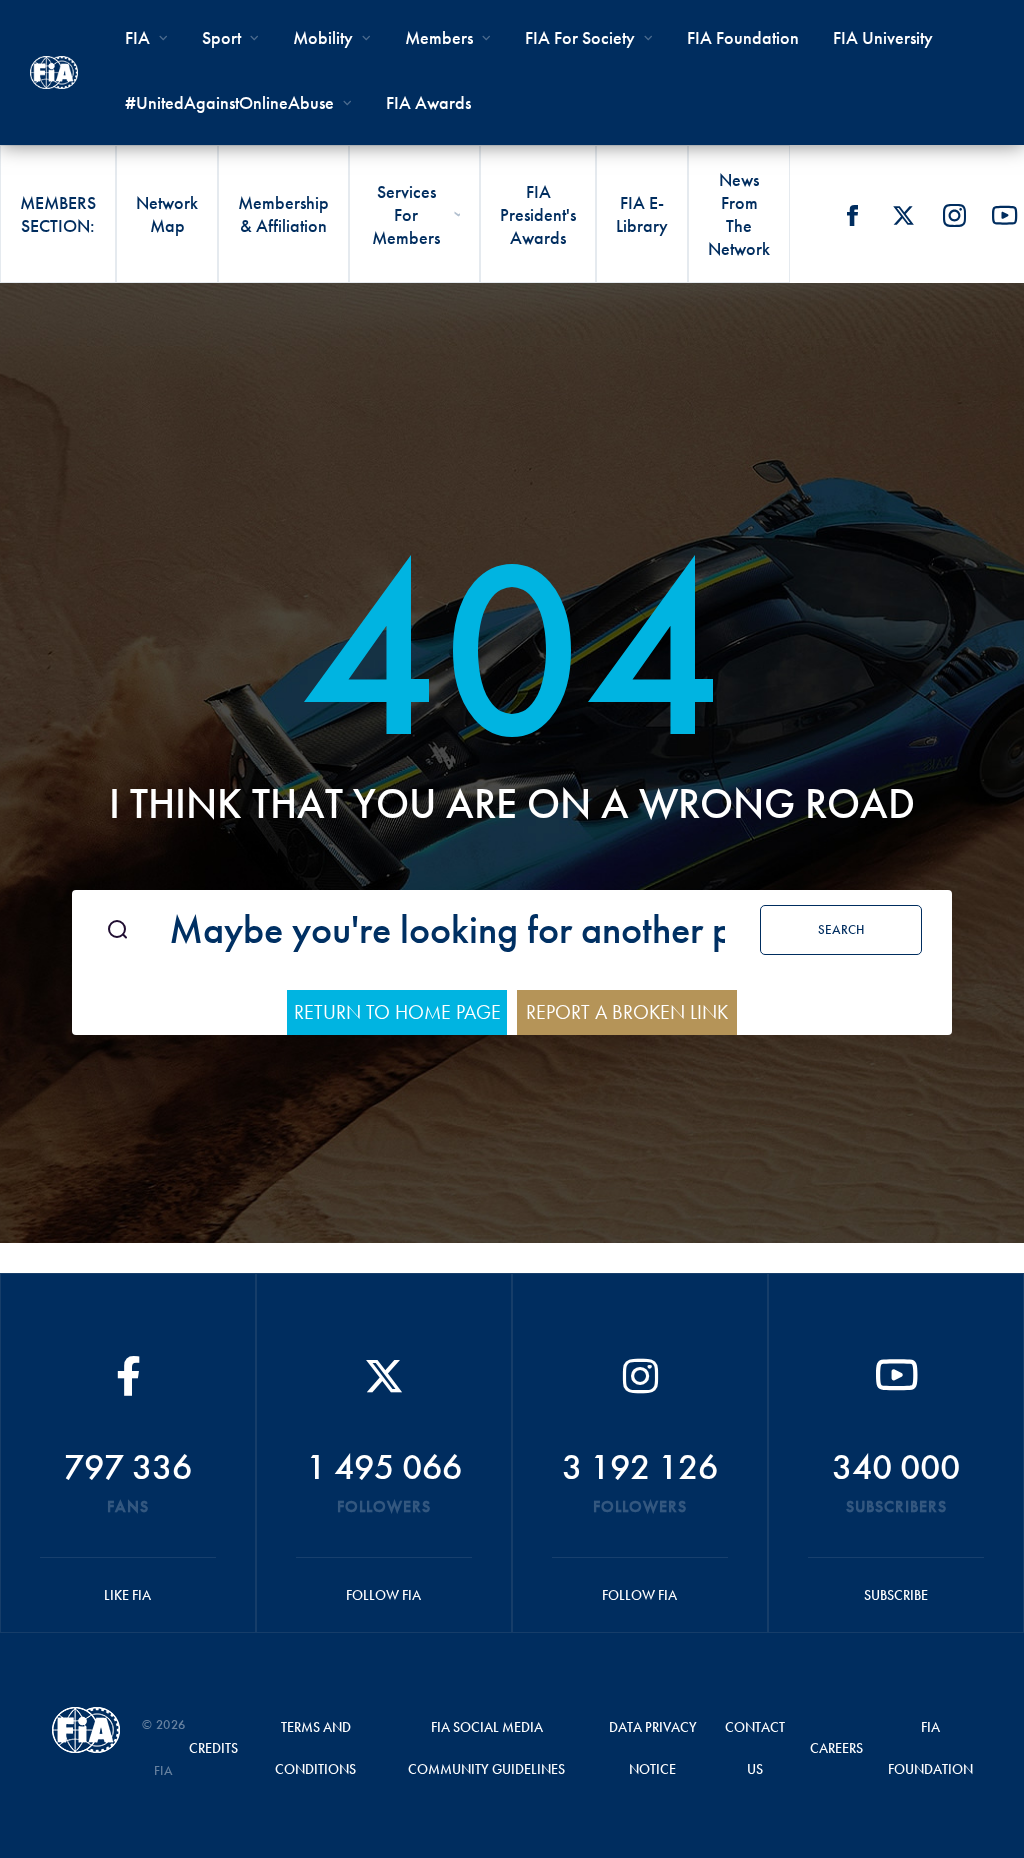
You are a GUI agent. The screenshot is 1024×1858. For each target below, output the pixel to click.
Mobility (323, 37)
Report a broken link (627, 1012)
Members (439, 37)
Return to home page (397, 1012)
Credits (213, 1748)
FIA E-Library (642, 214)
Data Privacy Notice (653, 1748)
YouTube (1005, 215)
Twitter (903, 215)
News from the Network (739, 214)
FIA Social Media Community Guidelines (486, 1748)
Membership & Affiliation (283, 214)
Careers (836, 1748)
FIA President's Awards (538, 214)
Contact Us (755, 1748)
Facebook (852, 215)
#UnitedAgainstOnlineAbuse (229, 102)
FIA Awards (428, 102)
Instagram (954, 215)
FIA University (883, 37)
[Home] (54, 72)
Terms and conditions (315, 1748)
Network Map (167, 214)
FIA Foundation (743, 37)
